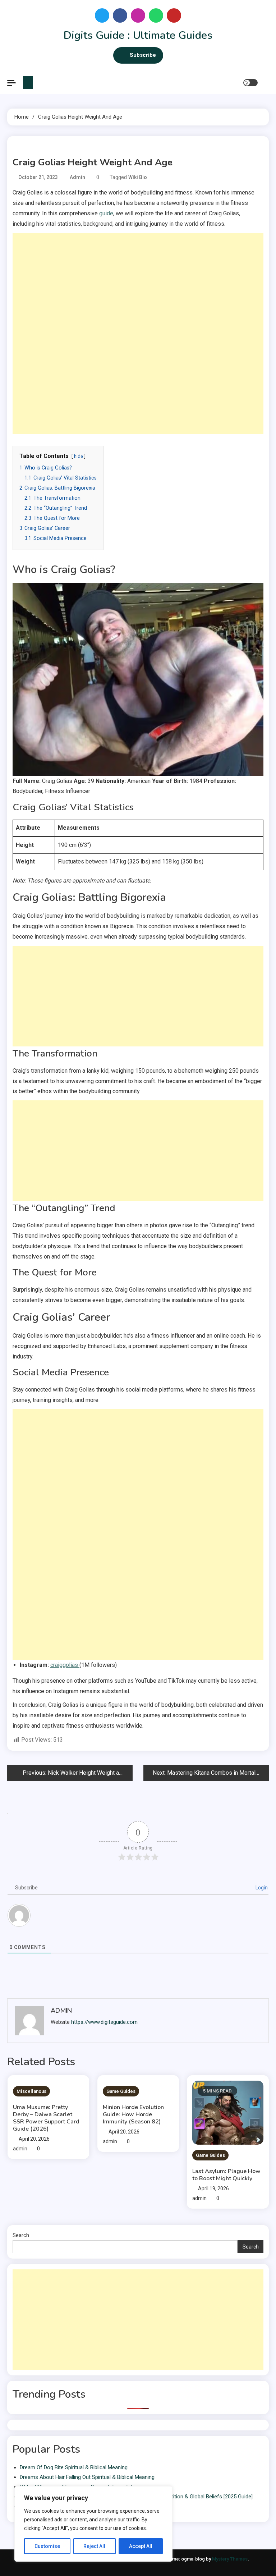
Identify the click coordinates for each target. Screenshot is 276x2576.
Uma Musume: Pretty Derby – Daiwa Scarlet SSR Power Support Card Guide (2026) (46, 2118)
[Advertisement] (138, 283)
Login (261, 1888)
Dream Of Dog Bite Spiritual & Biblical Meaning (74, 2467)
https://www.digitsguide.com (104, 2022)
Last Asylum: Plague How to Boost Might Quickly (226, 2175)
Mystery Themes (230, 2559)
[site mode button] (250, 83)
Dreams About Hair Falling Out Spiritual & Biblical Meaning (87, 2477)
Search (21, 2235)
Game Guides (121, 2091)
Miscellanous (31, 2091)
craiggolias (65, 1665)
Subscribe (143, 55)
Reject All (94, 2546)
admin (77, 177)
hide (79, 456)
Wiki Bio (138, 177)
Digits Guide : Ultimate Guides (138, 35)
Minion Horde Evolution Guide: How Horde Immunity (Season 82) (133, 2114)
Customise (47, 2546)
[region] (93, 2524)
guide (106, 213)
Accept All (141, 2546)
